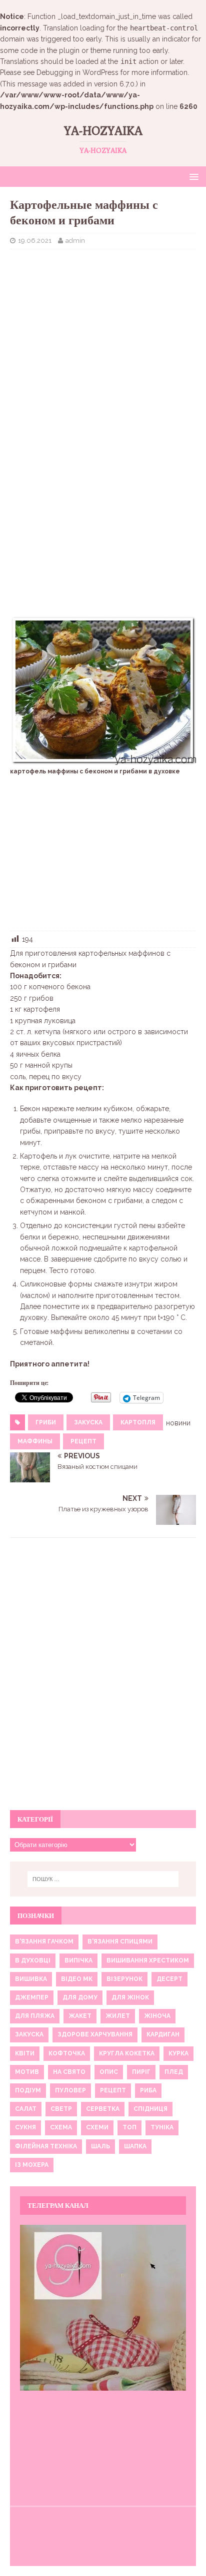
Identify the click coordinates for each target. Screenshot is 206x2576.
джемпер (32, 1997)
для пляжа (35, 2016)
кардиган (163, 2034)
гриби (46, 1422)
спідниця (150, 2109)
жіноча (157, 2016)
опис (109, 2072)
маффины (35, 1441)
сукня (25, 2127)
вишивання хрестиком (148, 1960)
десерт (169, 1979)
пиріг (141, 2072)
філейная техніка (46, 2146)
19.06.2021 (35, 241)
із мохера (32, 2165)
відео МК (77, 1979)
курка (178, 2053)
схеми (97, 2127)
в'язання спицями (120, 1941)
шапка (135, 2146)
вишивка (31, 1979)
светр (61, 2109)
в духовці (33, 1960)
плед (174, 2072)
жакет (80, 2016)
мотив (27, 2072)
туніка (162, 2127)
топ (129, 2127)
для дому (80, 1997)
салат (26, 2109)
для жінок (130, 1997)
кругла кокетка (127, 2053)
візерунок (124, 1979)
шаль (100, 2146)
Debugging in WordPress (77, 72)
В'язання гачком (44, 1941)
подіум (28, 2090)
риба (148, 2090)
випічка (78, 1960)
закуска (88, 1422)
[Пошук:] (103, 1879)
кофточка (67, 2053)
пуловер (70, 2090)
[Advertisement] (103, 329)
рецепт (83, 1441)
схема (61, 2127)
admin (75, 241)
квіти (25, 2053)
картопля (138, 1422)
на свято (69, 2072)
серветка (103, 2109)
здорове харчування (95, 2034)
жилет (118, 2016)
